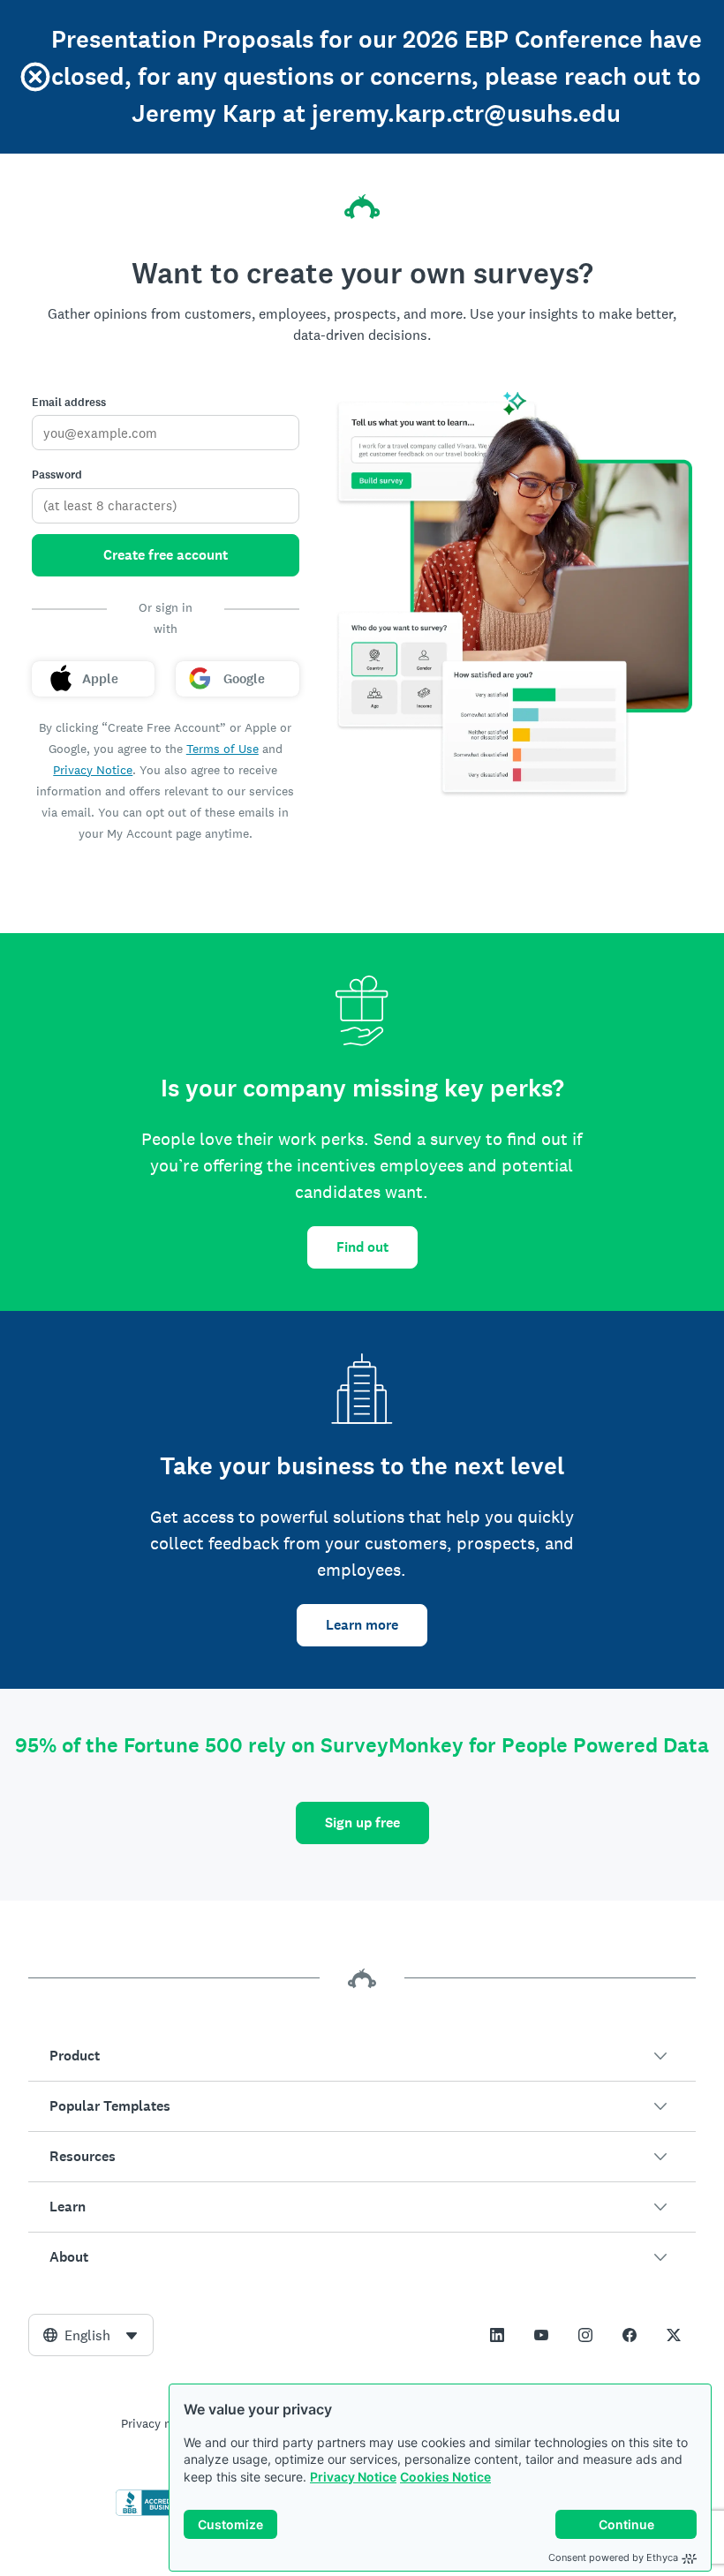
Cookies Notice (445, 2477)
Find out (362, 1247)
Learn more (362, 1625)
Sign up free (362, 1823)
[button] (362, 2056)
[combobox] (91, 2335)
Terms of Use (222, 749)
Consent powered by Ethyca (613, 2557)
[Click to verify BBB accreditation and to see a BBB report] (153, 2512)
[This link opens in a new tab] (497, 2335)
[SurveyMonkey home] (362, 207)
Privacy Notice (353, 2477)
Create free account (166, 555)
